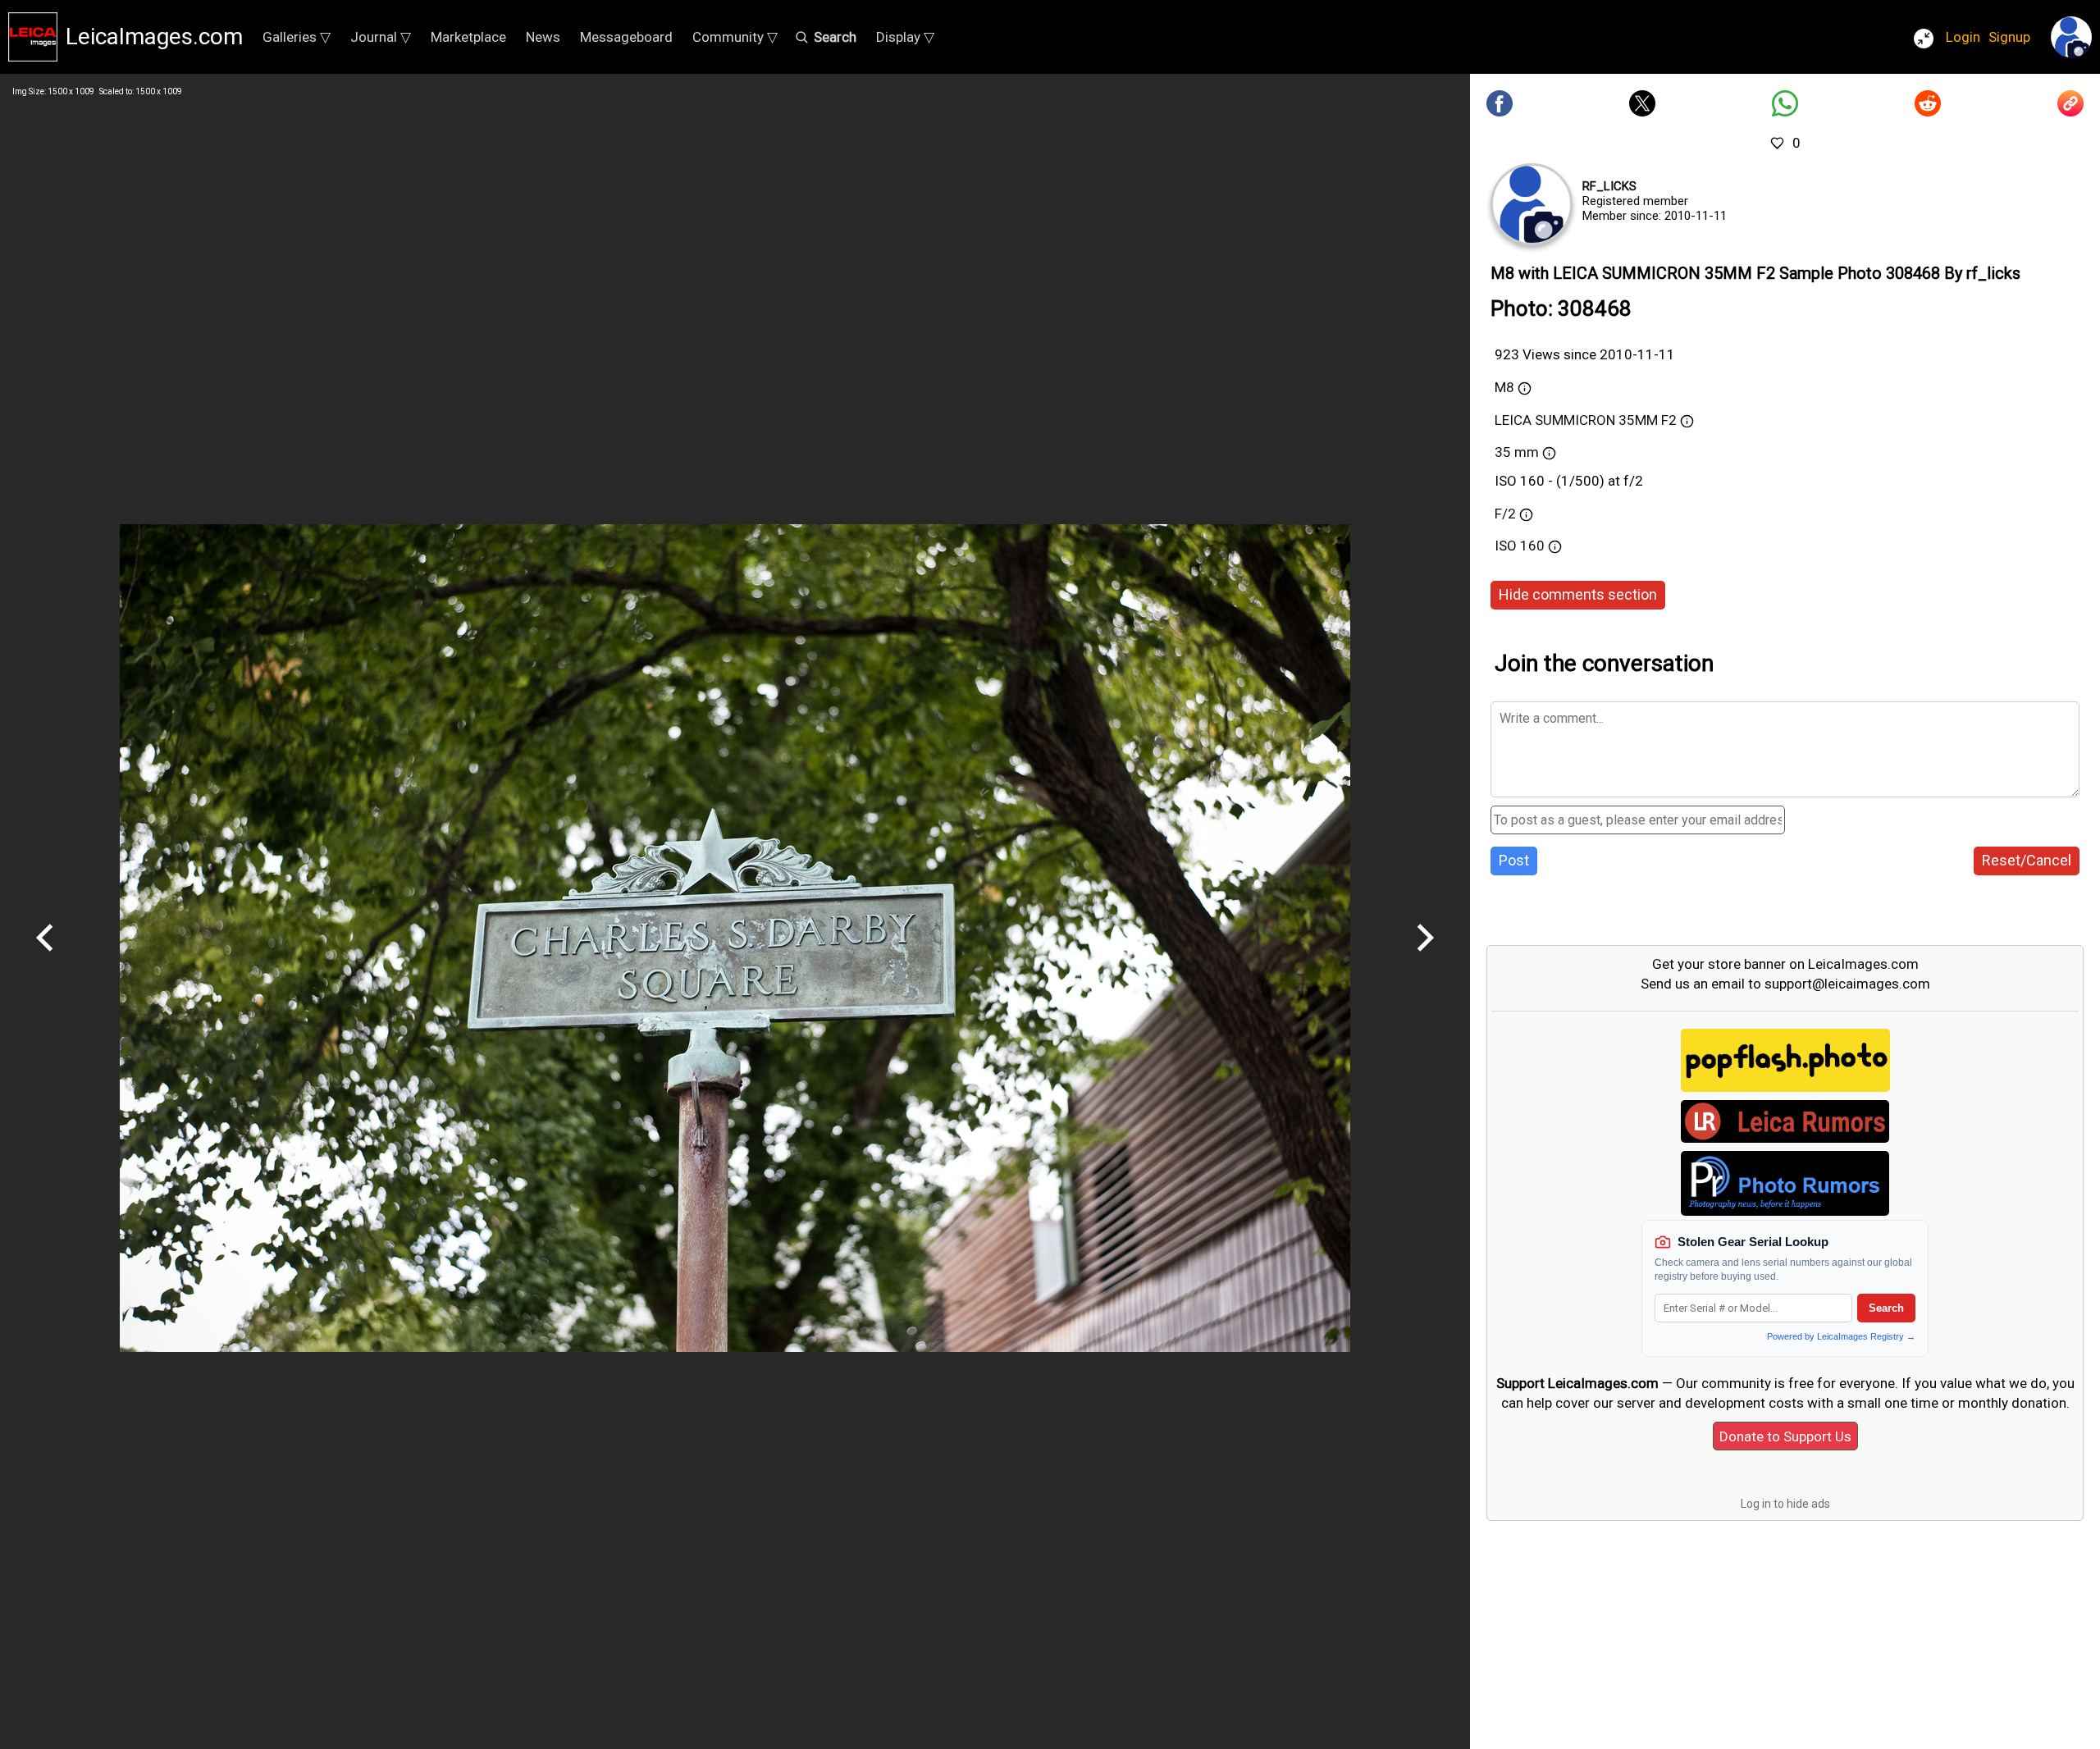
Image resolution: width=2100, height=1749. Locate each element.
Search (1886, 1308)
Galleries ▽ (297, 37)
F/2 (1505, 514)
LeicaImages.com (154, 37)
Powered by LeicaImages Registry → (1841, 1336)
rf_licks (1609, 186)
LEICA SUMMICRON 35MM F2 (1586, 420)
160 (1534, 546)
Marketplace (468, 37)
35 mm (1517, 452)
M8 (1504, 387)
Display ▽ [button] (905, 37)
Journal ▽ (381, 37)
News (543, 37)
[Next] (1425, 957)
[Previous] (45, 957)
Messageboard (626, 37)
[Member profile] (1532, 204)
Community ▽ (735, 37)
